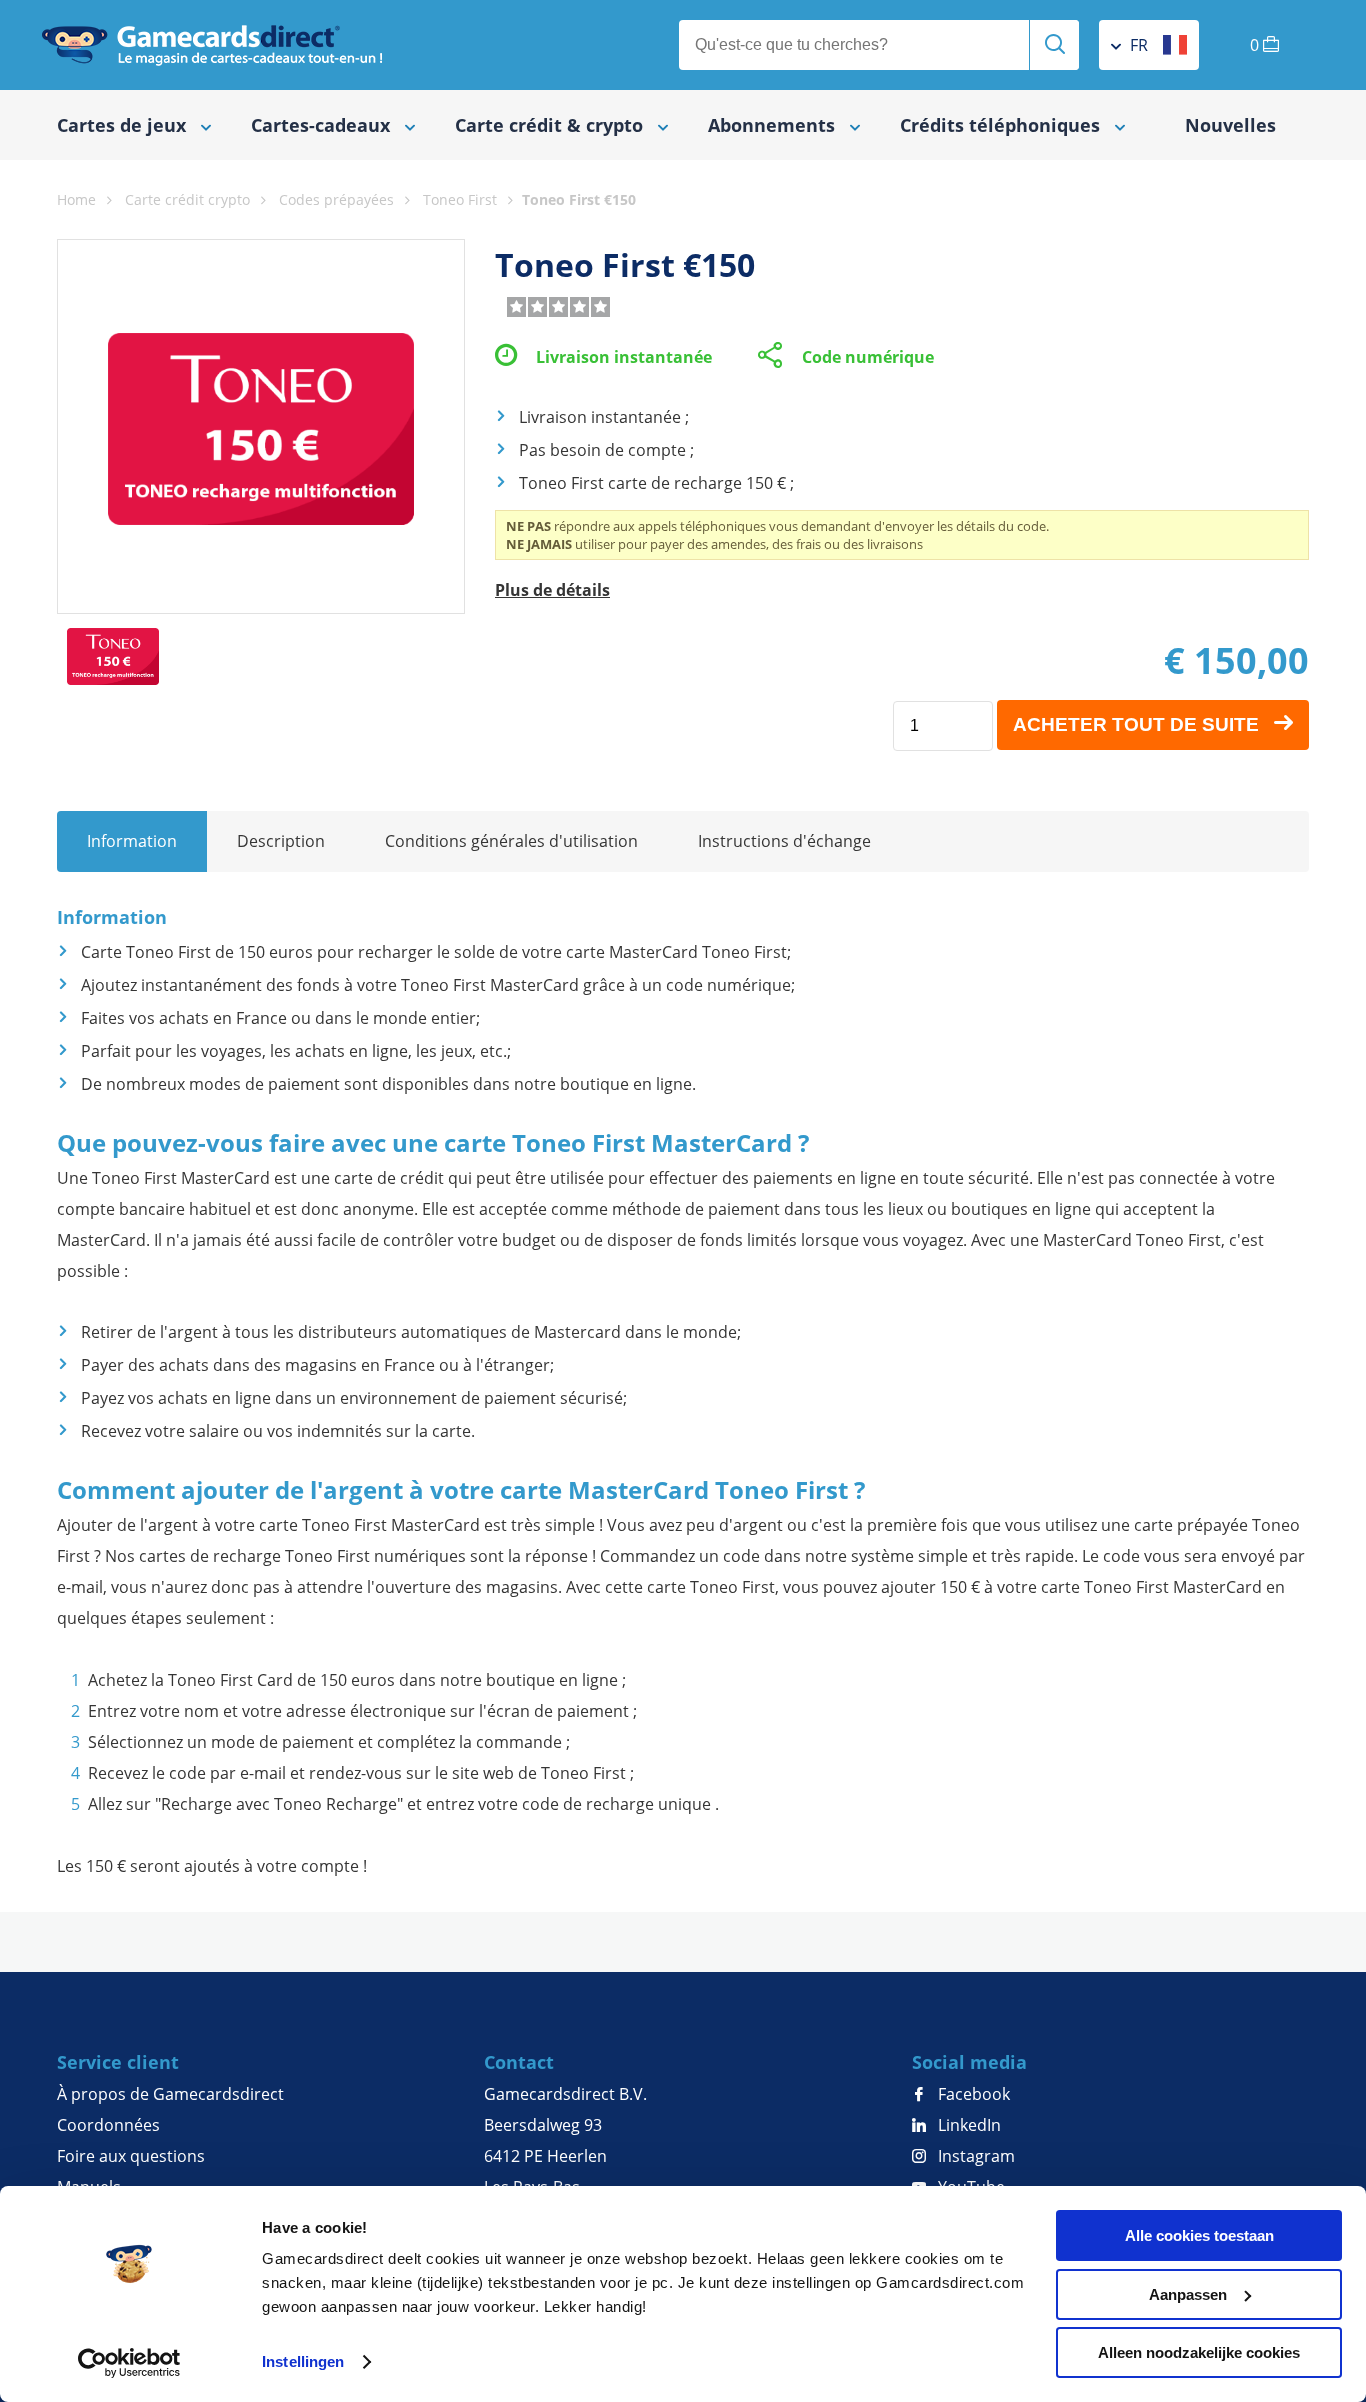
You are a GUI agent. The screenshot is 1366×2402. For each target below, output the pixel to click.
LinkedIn (967, 2125)
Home (76, 199)
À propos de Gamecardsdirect (170, 2094)
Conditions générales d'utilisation (511, 841)
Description (281, 841)
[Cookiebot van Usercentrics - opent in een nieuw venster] (129, 2363)
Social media (969, 2062)
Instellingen (303, 2361)
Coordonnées (108, 2125)
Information (132, 841)
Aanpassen (1188, 2294)
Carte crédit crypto (187, 199)
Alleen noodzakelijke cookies (1199, 2352)
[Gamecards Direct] (212, 45)
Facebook (972, 2094)
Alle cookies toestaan (1199, 2235)
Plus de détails (552, 590)
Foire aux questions (131, 2156)
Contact (519, 2062)
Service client (118, 2062)
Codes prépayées (336, 199)
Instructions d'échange (784, 841)
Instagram (974, 2156)
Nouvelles (1230, 125)
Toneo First (460, 199)
